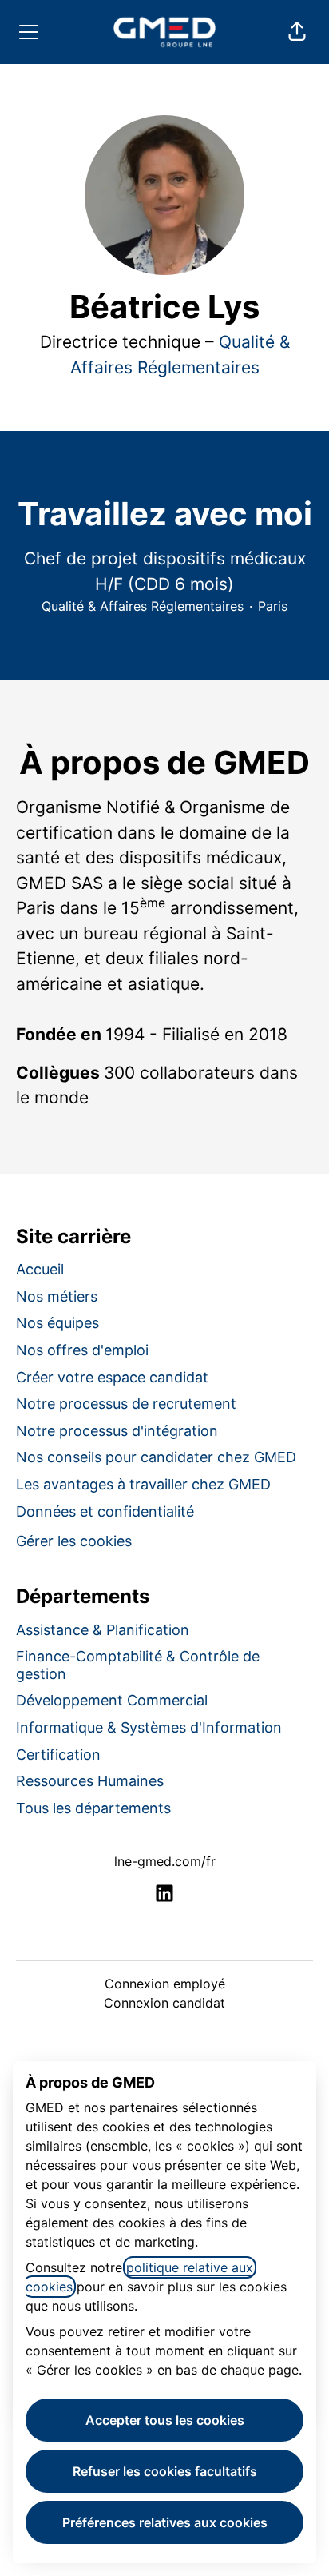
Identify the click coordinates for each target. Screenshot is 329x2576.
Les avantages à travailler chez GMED (143, 1484)
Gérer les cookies (74, 1541)
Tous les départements (93, 1808)
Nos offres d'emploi (82, 1350)
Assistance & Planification (103, 1630)
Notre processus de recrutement (126, 1404)
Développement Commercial (112, 1700)
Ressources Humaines (90, 1781)
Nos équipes (57, 1323)
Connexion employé (165, 1984)
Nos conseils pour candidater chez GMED (156, 1457)
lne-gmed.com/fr (165, 1861)
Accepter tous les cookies (165, 2420)
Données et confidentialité (105, 1511)
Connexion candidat (164, 2003)
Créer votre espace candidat (112, 1377)
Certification (58, 1755)
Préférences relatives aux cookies (165, 2522)
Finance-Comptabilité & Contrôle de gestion (138, 1665)
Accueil (40, 1269)
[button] (297, 32)
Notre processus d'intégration (117, 1431)
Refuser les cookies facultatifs (165, 2471)
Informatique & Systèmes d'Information (149, 1727)
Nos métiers (57, 1296)
